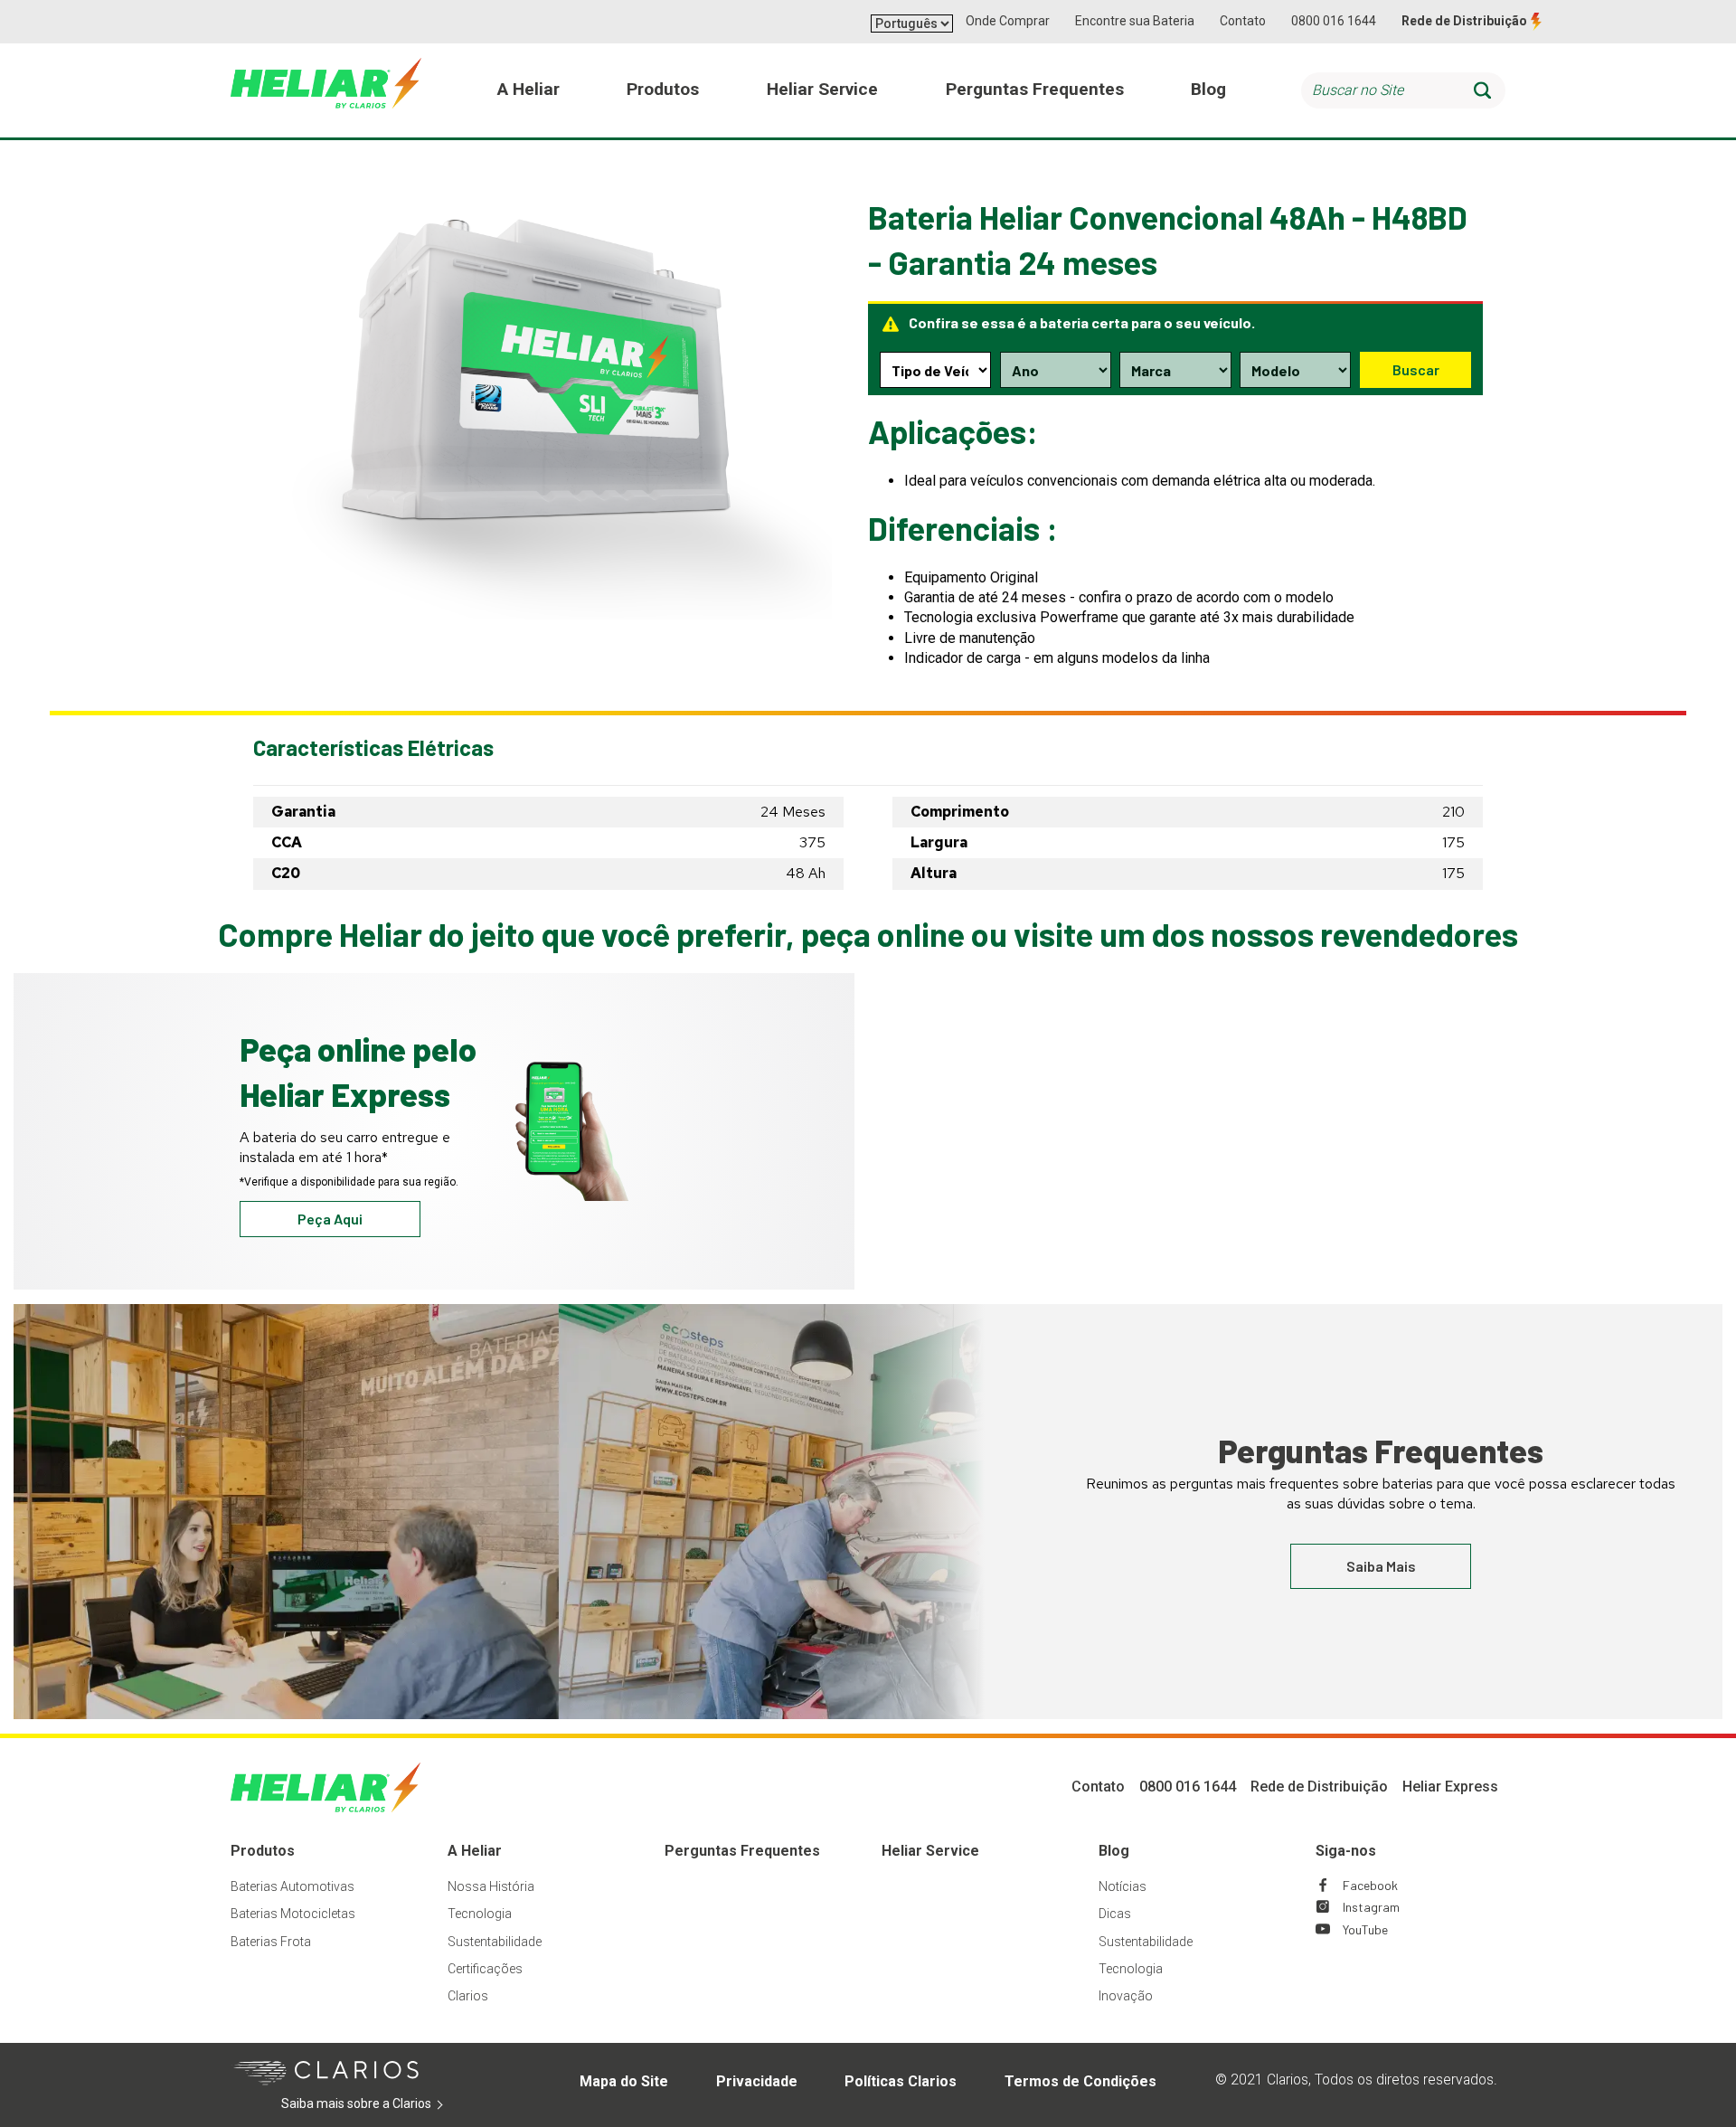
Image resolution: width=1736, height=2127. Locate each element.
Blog (1114, 1851)
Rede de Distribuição (1464, 21)
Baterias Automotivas (292, 1886)
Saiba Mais (1381, 1566)
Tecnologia (480, 1914)
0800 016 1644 (1334, 21)
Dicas (1115, 1914)
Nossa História (491, 1886)
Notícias (1123, 1886)
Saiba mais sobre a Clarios (384, 2104)
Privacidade (757, 2081)
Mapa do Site (624, 2081)
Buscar (1416, 369)
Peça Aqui (330, 1219)
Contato (1243, 21)
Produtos (263, 1851)
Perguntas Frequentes (742, 1851)
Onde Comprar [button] (1008, 21)
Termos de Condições (1080, 2081)
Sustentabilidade (495, 1942)
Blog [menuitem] (1208, 89)
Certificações (485, 1969)
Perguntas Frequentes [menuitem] (1035, 89)
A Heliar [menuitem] (528, 89)
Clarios (468, 1996)
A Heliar (475, 1851)
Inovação (1126, 1996)
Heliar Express (1450, 1787)
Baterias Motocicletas (293, 1914)
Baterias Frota (271, 1942)
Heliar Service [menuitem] (822, 89)
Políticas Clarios (901, 2081)
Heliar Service (930, 1851)
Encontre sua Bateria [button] (1135, 21)
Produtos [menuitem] (663, 89)
